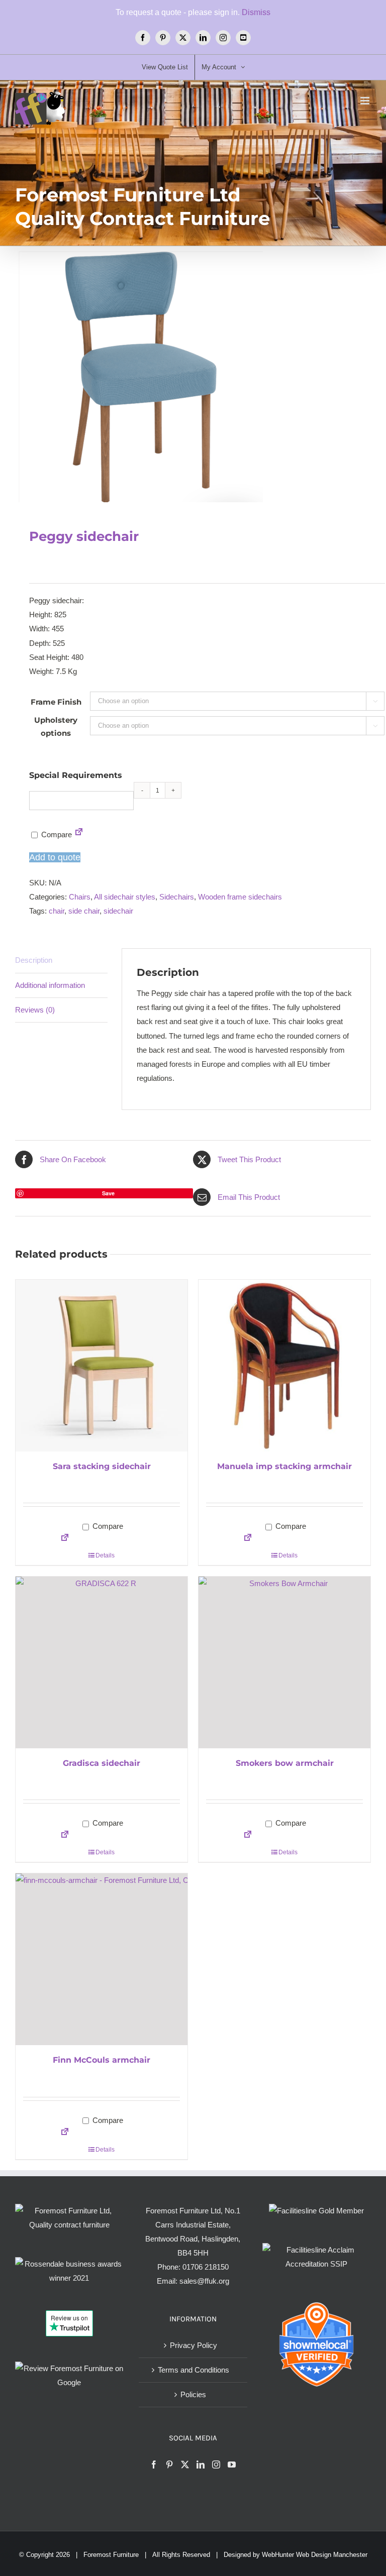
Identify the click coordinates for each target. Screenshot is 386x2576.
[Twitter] (185, 2465)
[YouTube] (232, 2465)
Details (105, 1555)
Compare (56, 834)
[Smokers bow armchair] (284, 1662)
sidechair (118, 911)
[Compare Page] (79, 834)
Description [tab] (34, 960)
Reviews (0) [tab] (35, 1010)
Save (108, 1193)
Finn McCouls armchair (102, 2060)
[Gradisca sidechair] (102, 1662)
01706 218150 (206, 2267)
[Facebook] (154, 2465)
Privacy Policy (194, 2345)
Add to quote (55, 857)
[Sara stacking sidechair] (102, 1366)
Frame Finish (56, 702)
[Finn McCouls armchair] (102, 1959)
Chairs (80, 897)
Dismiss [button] (256, 12)
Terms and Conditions (194, 2370)
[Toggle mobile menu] (366, 101)
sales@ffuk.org (204, 2281)
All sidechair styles (125, 897)
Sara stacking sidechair (102, 1466)
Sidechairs (177, 897)
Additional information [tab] (50, 985)
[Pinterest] (169, 2465)
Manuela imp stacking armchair (284, 1466)
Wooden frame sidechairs (240, 897)
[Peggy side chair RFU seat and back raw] (193, 377)
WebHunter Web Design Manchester (315, 2555)
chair (57, 911)
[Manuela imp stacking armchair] (284, 1366)
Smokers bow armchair (285, 1763)
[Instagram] (216, 2465)
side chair (84, 911)
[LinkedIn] (201, 2465)
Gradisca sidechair (102, 1763)
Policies (193, 2394)
